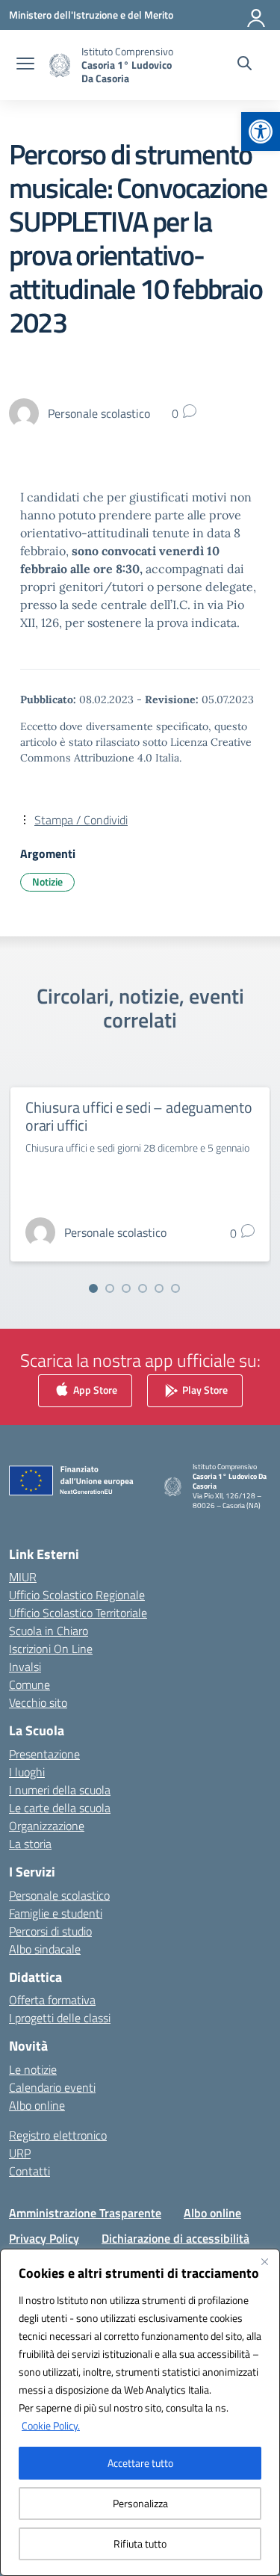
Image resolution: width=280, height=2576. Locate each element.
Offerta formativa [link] (52, 2000)
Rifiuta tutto (140, 2543)
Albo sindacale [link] (45, 1949)
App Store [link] (94, 1390)
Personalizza (140, 2503)
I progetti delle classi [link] (60, 2018)
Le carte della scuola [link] (60, 1808)
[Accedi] (257, 15)
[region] (140, 2412)
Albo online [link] (37, 2105)
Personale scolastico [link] (59, 1895)
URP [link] (20, 2153)
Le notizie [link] (33, 2069)
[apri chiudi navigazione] (25, 65)
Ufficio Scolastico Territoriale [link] (78, 1613)
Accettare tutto (140, 2463)
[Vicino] (264, 2261)
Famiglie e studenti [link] (56, 1913)
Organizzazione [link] (47, 1826)
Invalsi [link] (25, 1667)
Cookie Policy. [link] (51, 2425)
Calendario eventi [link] (52, 2087)
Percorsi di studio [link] (50, 1931)
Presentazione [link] (44, 1754)
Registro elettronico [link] (58, 2135)
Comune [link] (29, 1684)
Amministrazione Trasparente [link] (85, 2213)
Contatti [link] (29, 2171)
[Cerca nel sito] (245, 65)
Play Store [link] (204, 1390)
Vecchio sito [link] (38, 1702)
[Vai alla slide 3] (126, 1288)
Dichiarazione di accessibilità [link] (175, 2238)
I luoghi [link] (27, 1772)
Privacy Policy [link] (44, 2238)
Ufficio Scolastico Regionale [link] (77, 1595)
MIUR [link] (23, 1577)
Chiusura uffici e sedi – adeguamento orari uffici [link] (139, 1116)
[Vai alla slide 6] (175, 1288)
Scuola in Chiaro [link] (49, 1631)
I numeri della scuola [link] (60, 1790)
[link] (261, 132)
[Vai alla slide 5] (159, 1288)
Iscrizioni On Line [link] (51, 1649)
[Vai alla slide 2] (110, 1288)
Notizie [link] (47, 881)
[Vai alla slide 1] (93, 1288)
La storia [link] (30, 1844)
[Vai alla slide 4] (143, 1288)
